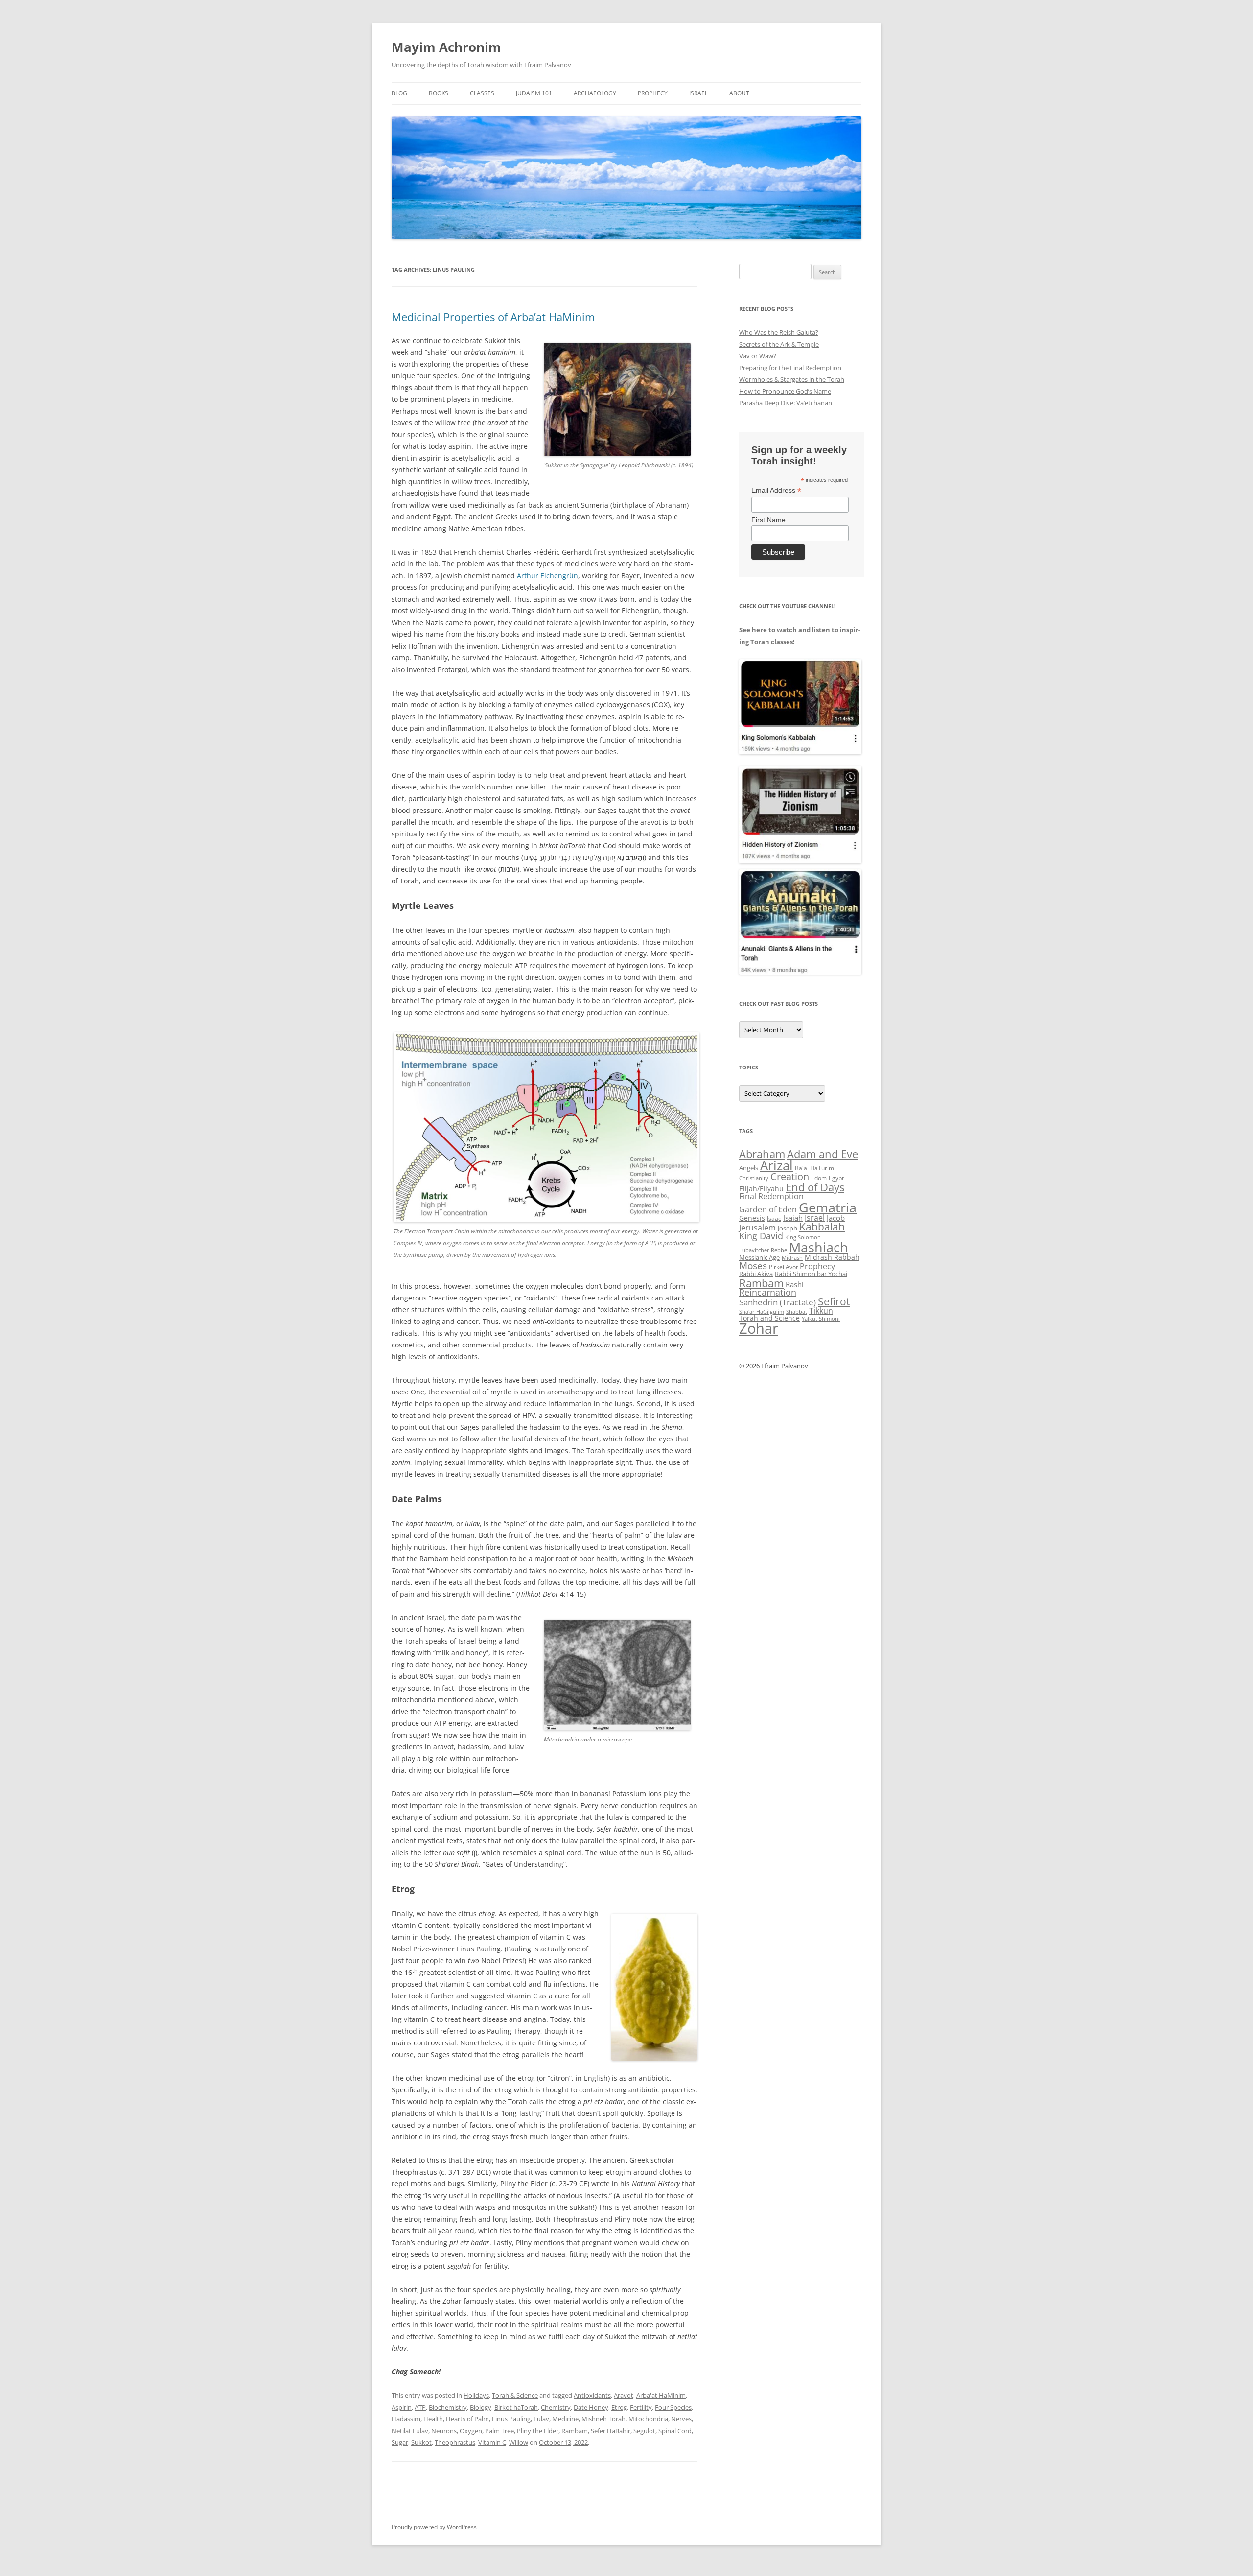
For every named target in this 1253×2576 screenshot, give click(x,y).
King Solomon (803, 1237)
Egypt (836, 1178)
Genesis (752, 1218)
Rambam (575, 2431)
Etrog (619, 2407)
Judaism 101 (534, 93)
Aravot (624, 2395)
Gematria (828, 1207)
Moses (753, 1265)
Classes (482, 93)
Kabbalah (822, 1227)
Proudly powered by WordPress (434, 2527)
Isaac (774, 1218)
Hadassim (406, 2419)
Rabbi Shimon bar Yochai (811, 1274)
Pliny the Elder (538, 2431)
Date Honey (591, 2407)
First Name (768, 520)
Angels (749, 1168)
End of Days (815, 1187)
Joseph (788, 1228)
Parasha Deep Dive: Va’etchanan (786, 403)
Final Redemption (771, 1196)
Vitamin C (492, 2442)
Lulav (541, 2419)
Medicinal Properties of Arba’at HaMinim (493, 317)
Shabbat (797, 1311)
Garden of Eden (768, 1209)
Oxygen (471, 2431)
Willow (519, 2442)
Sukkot (421, 2442)
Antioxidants (592, 2395)
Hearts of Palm (467, 2419)
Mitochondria (648, 2419)
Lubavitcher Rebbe (763, 1250)
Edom (819, 1178)
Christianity (754, 1178)
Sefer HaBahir (611, 2431)
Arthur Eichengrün (547, 575)
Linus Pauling (511, 2419)
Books (439, 93)
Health (433, 2419)
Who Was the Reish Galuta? (779, 332)
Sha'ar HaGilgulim (762, 1312)
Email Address (776, 491)
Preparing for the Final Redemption (790, 368)
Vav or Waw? (758, 356)
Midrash (792, 1258)
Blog (399, 93)
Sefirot (834, 1301)
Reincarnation (768, 1292)
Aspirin (402, 2407)
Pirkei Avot (783, 1267)
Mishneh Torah (603, 2419)
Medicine (565, 2419)
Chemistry (556, 2407)
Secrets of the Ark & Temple (779, 344)
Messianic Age (759, 1257)
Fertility (641, 2407)
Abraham (762, 1154)
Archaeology (595, 93)
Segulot (644, 2431)
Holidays (476, 2395)
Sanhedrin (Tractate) (777, 1302)
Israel (698, 93)
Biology (481, 2407)
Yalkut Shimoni (821, 1318)
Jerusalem (757, 1228)
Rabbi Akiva (756, 1274)
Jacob (836, 1218)
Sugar (400, 2442)
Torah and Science (769, 1318)
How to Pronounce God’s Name (785, 391)
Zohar (759, 1328)
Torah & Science (515, 2395)
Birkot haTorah (516, 2407)
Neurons (444, 2431)
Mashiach (819, 1247)
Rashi (795, 1284)
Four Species (673, 2407)
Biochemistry (448, 2407)
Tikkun (821, 1311)
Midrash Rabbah (832, 1257)
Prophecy (653, 93)
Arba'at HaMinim (661, 2395)
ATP (420, 2407)
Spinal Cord (675, 2431)
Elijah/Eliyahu (761, 1189)
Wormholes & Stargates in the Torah (792, 379)
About (739, 93)
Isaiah (793, 1218)
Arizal (777, 1165)
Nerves (681, 2419)
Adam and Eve (823, 1154)
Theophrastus (455, 2442)
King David (761, 1236)
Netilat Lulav (410, 2431)
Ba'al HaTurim (814, 1168)
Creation (790, 1176)
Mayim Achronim (446, 47)
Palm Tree (499, 2431)
